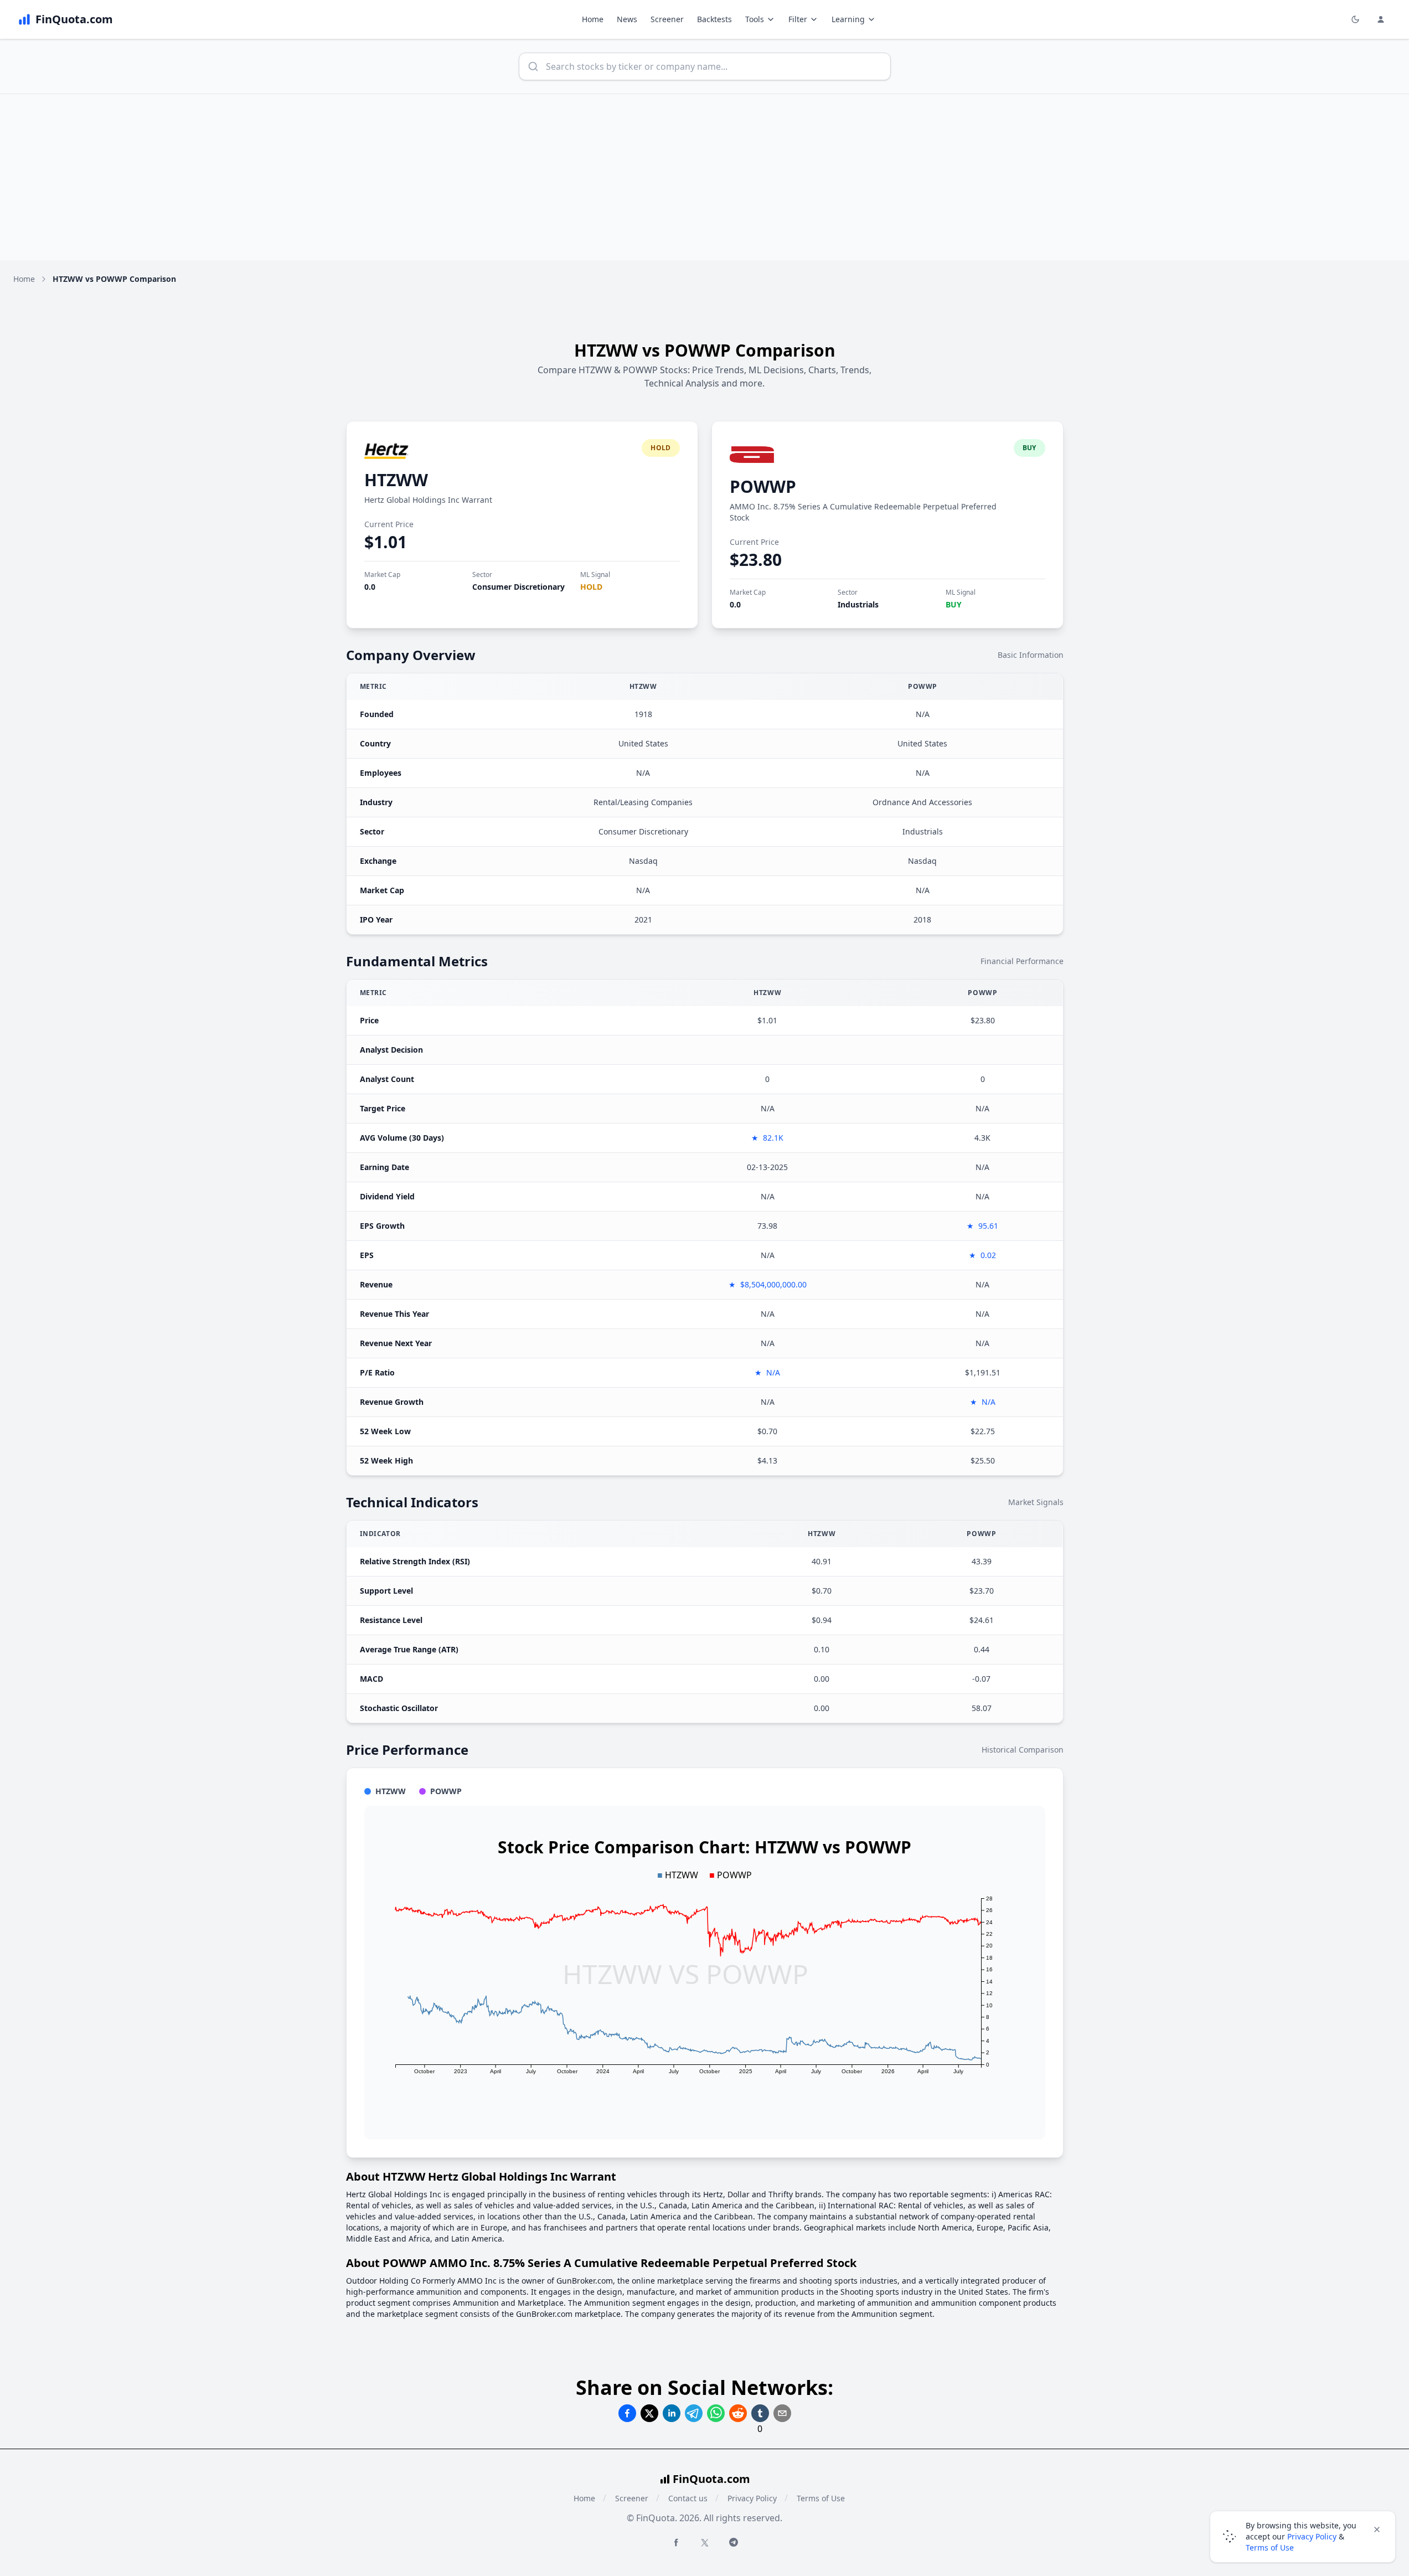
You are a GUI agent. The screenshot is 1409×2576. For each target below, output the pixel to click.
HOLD (591, 587)
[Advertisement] (705, 177)
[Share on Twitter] (649, 2413)
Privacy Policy (752, 2498)
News (627, 19)
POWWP (763, 486)
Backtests (714, 19)
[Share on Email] (782, 2413)
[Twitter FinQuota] (705, 2543)
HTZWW (396, 480)
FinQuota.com (711, 2479)
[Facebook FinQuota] (676, 2542)
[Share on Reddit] (738, 2413)
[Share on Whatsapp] (716, 2413)
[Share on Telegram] (694, 2413)
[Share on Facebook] (627, 2413)
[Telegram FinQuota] (734, 2542)
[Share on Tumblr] (760, 2413)
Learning (848, 19)
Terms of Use (821, 2498)
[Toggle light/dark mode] (1355, 19)
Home (593, 19)
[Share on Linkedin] (672, 2413)
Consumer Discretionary (518, 587)
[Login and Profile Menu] (1381, 19)
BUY (954, 604)
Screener (667, 19)
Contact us (688, 2498)
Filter (798, 19)
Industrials (858, 604)
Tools (755, 19)
